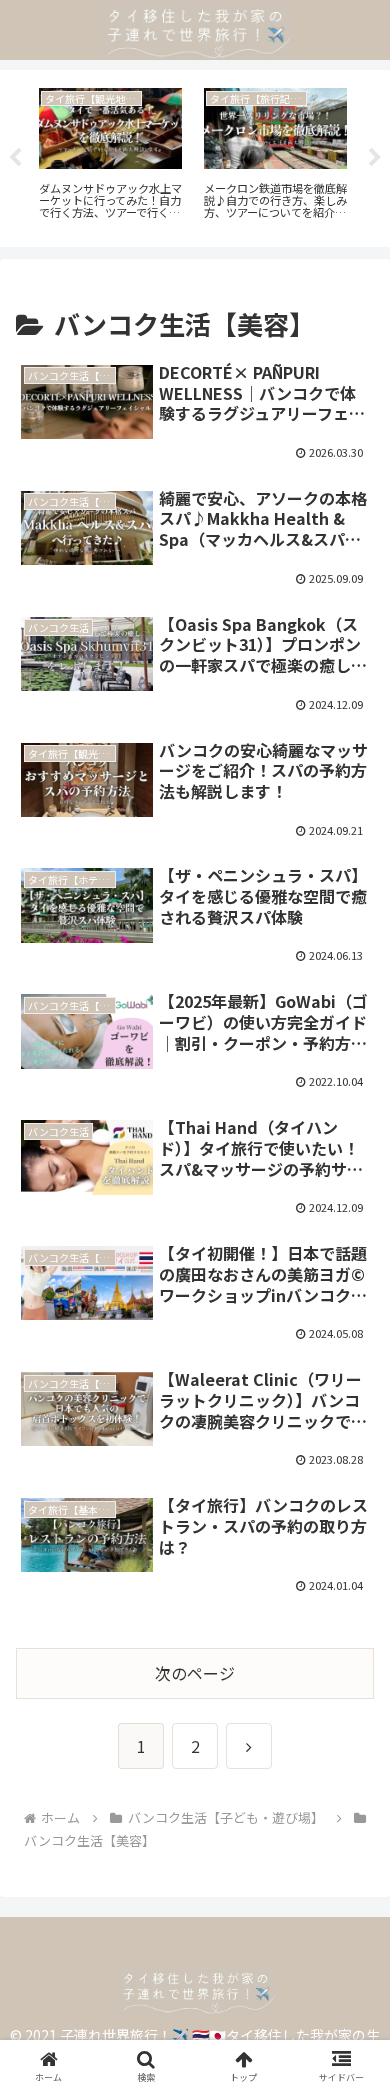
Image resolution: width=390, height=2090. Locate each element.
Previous (15, 158)
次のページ (195, 1673)
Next (375, 158)
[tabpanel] (110, 155)
